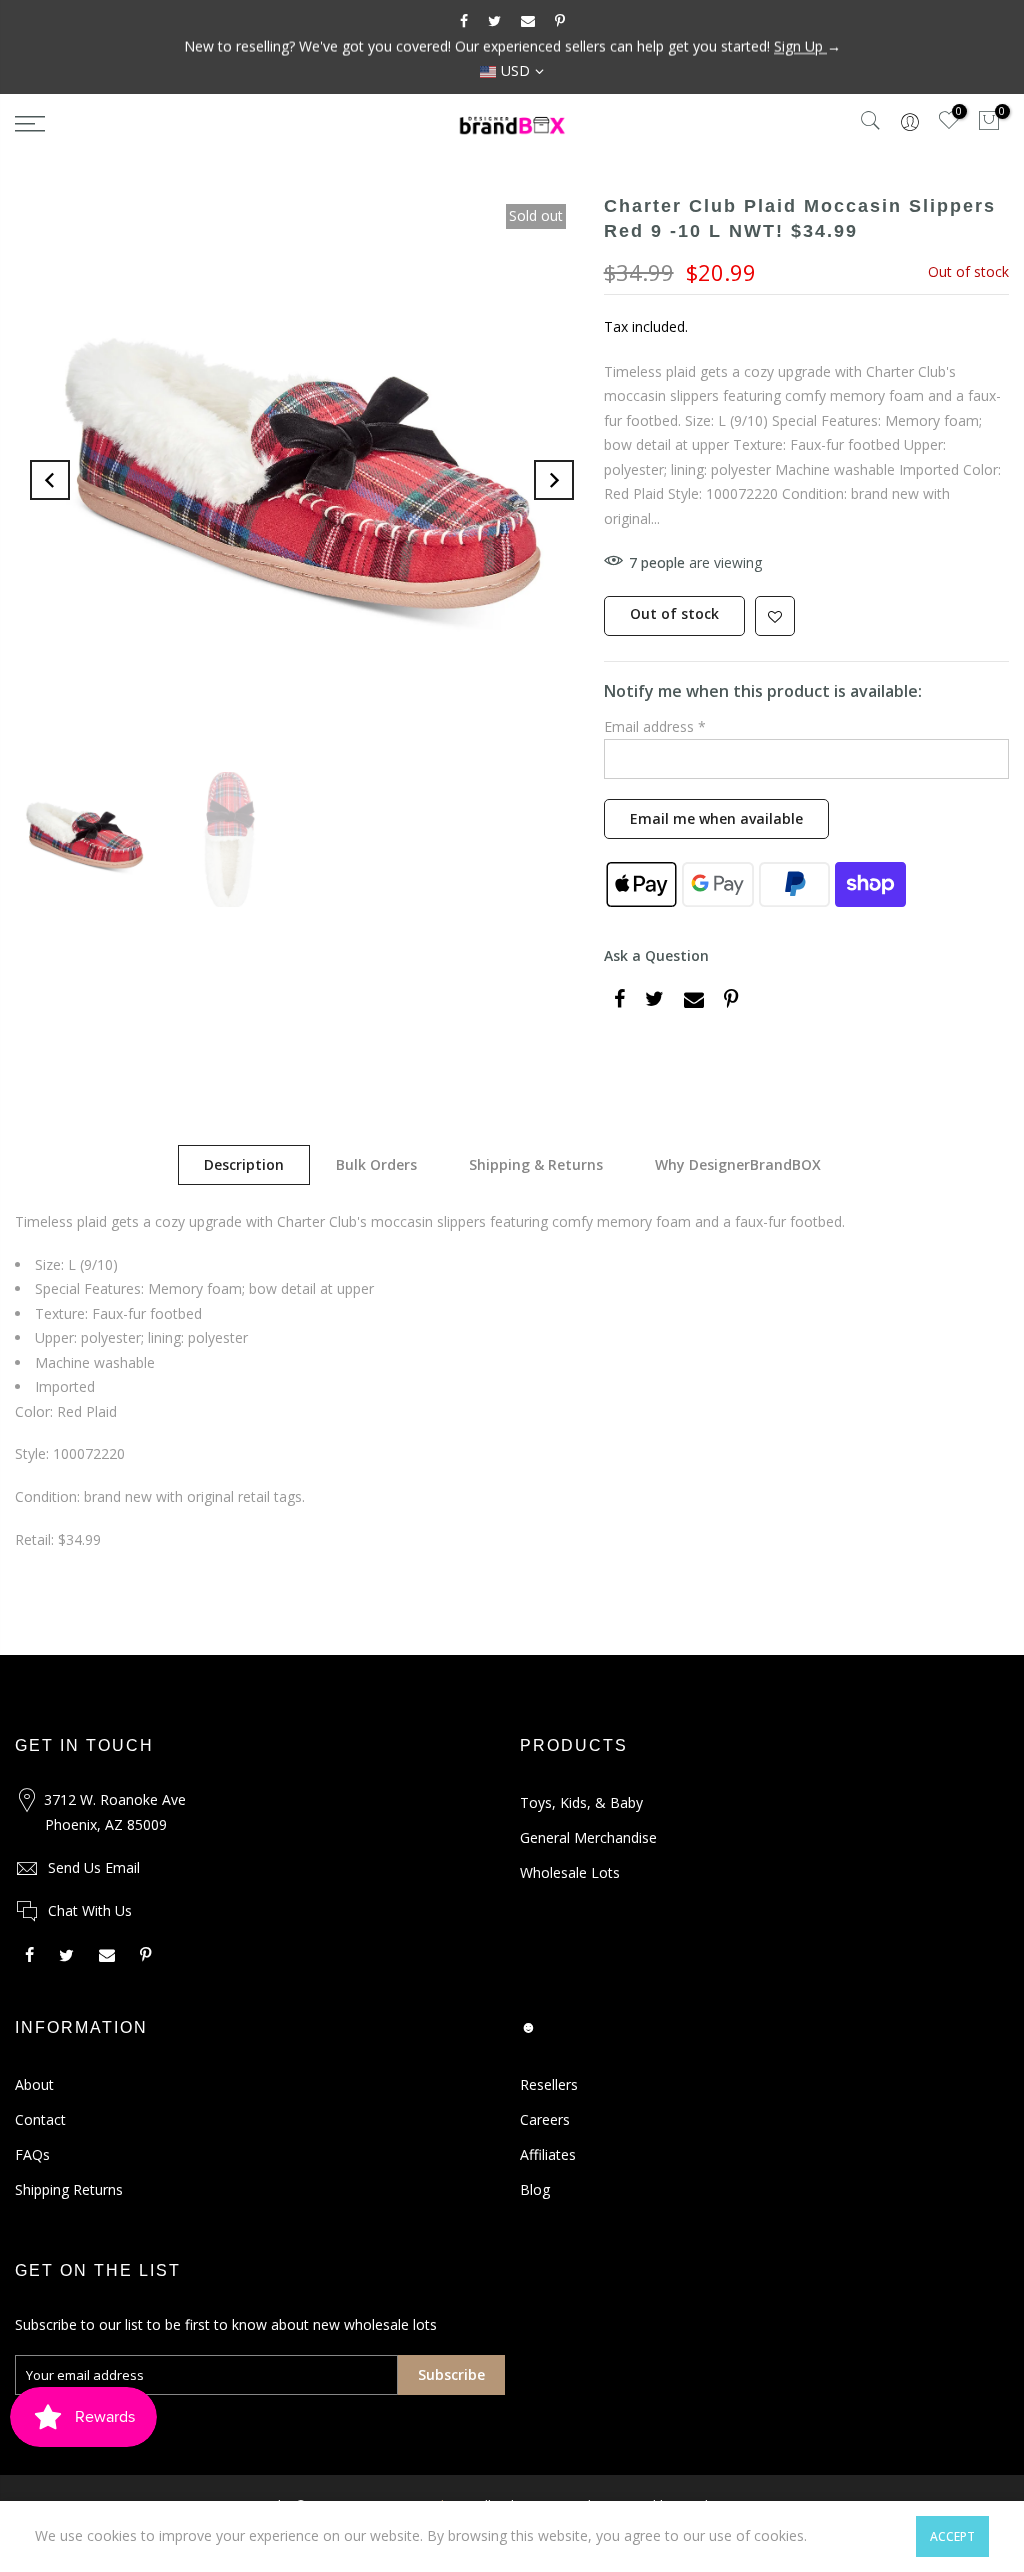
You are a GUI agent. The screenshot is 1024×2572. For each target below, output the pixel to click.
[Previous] (50, 480)
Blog (535, 2189)
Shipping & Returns (536, 1164)
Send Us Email (94, 1867)
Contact (40, 2119)
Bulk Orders (376, 1164)
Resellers (549, 2084)
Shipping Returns (69, 2189)
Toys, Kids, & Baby (581, 1802)
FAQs (32, 2154)
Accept (952, 2536)
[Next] (554, 480)
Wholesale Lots (570, 1872)
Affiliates (548, 2154)
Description (244, 1164)
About (34, 2084)
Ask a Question (656, 955)
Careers (545, 2119)
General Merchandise (588, 1837)
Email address (655, 726)
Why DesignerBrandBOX (738, 1164)
